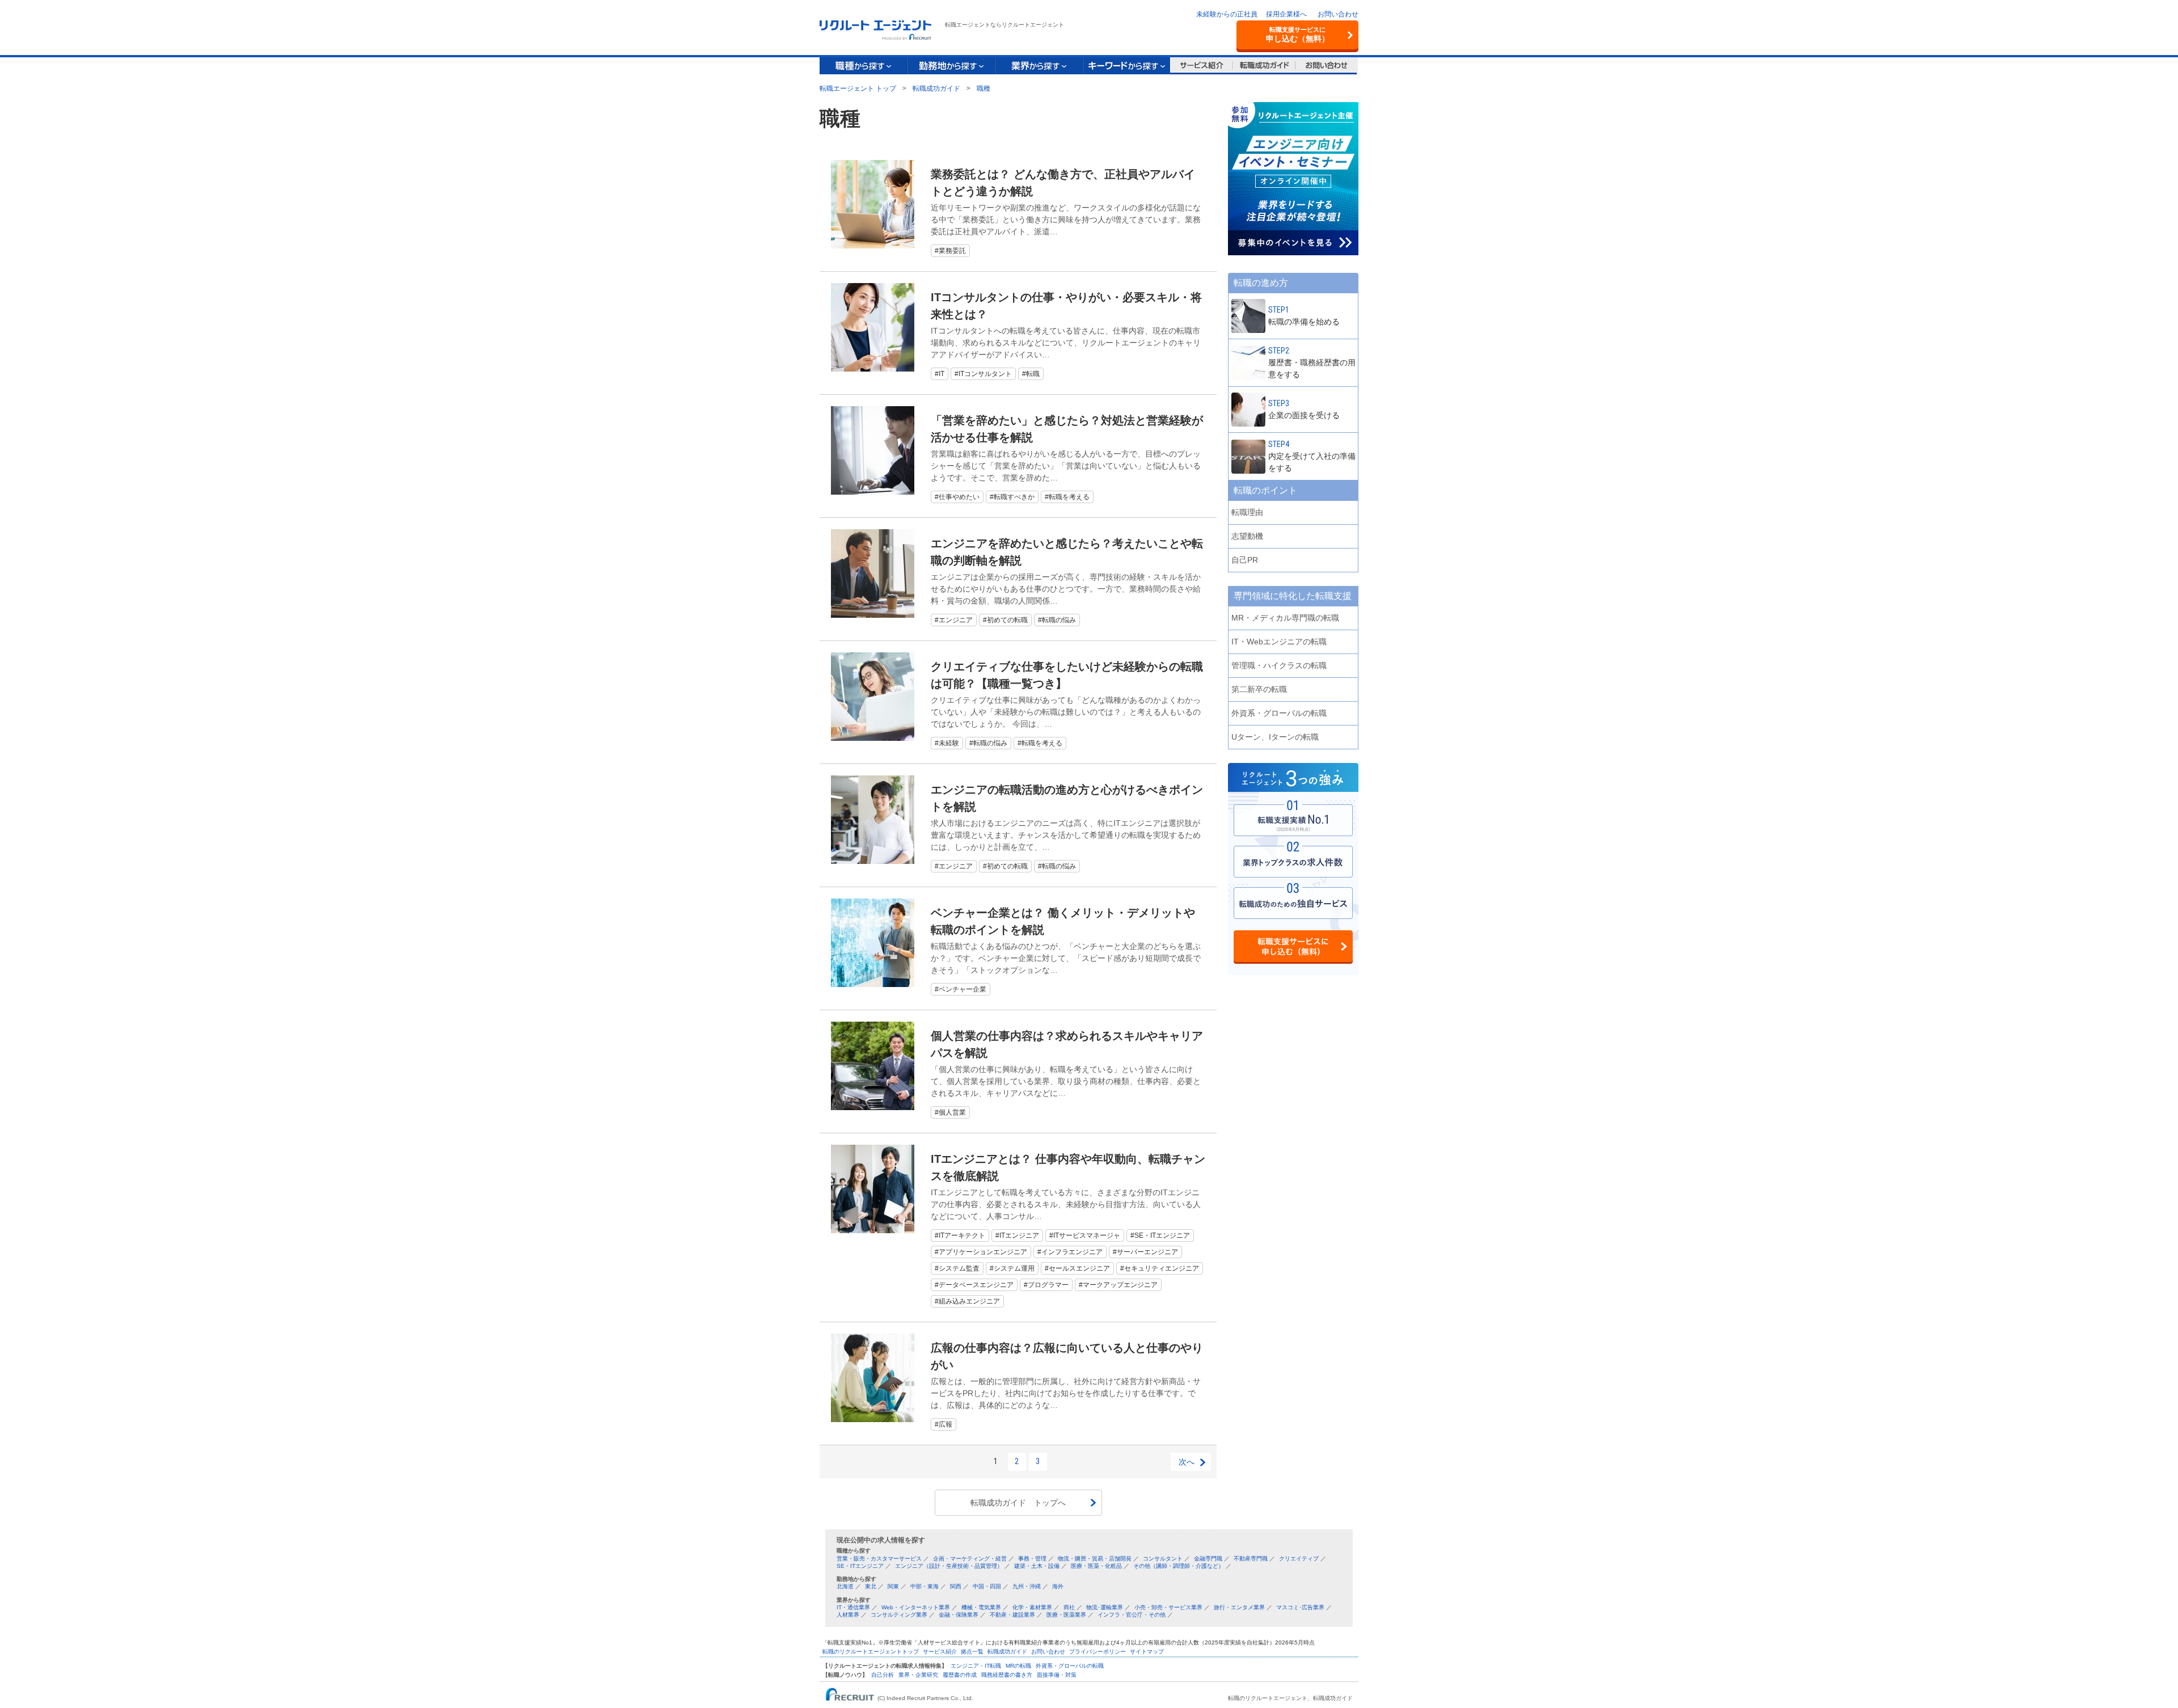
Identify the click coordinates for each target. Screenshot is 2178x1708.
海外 (1058, 1586)
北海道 (845, 1586)
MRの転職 (1018, 1666)
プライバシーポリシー (1098, 1652)
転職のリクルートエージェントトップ (871, 1652)
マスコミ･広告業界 (1300, 1607)
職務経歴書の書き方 (1007, 1675)
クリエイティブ (1299, 1559)
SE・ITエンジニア (860, 1566)
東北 (871, 1586)
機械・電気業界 (981, 1607)
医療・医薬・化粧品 (1096, 1566)
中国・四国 (987, 1586)
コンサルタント (1163, 1559)
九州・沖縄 (1027, 1586)
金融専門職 (1208, 1559)
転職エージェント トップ (858, 88)
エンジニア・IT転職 (976, 1666)
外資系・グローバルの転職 (1070, 1666)
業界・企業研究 (918, 1675)
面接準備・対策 (1057, 1675)
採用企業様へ (1286, 14)
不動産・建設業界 (1012, 1615)
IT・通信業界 (853, 1607)
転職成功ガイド (1007, 1652)
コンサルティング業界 (899, 1615)
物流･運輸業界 (1105, 1607)
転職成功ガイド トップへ (1018, 1503)
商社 (1069, 1607)
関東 (893, 1586)
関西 (956, 1586)
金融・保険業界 (959, 1615)
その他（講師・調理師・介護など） (1179, 1566)
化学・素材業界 (1032, 1607)
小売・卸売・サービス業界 (1168, 1607)
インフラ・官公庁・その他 (1132, 1615)
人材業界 (848, 1615)
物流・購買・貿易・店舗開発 (1095, 1559)
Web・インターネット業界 (916, 1607)
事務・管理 (1032, 1559)
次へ (1187, 1462)
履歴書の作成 (960, 1675)
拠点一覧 (972, 1652)
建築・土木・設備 (1037, 1566)
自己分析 (883, 1675)
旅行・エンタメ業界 (1239, 1607)
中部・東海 (925, 1586)
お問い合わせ (1338, 14)
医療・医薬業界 (1066, 1615)
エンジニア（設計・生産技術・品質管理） (949, 1566)
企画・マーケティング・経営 (970, 1559)
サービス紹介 (940, 1652)
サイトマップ (1147, 1652)
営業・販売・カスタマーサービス (879, 1559)
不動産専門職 (1251, 1559)
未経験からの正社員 (1227, 14)
